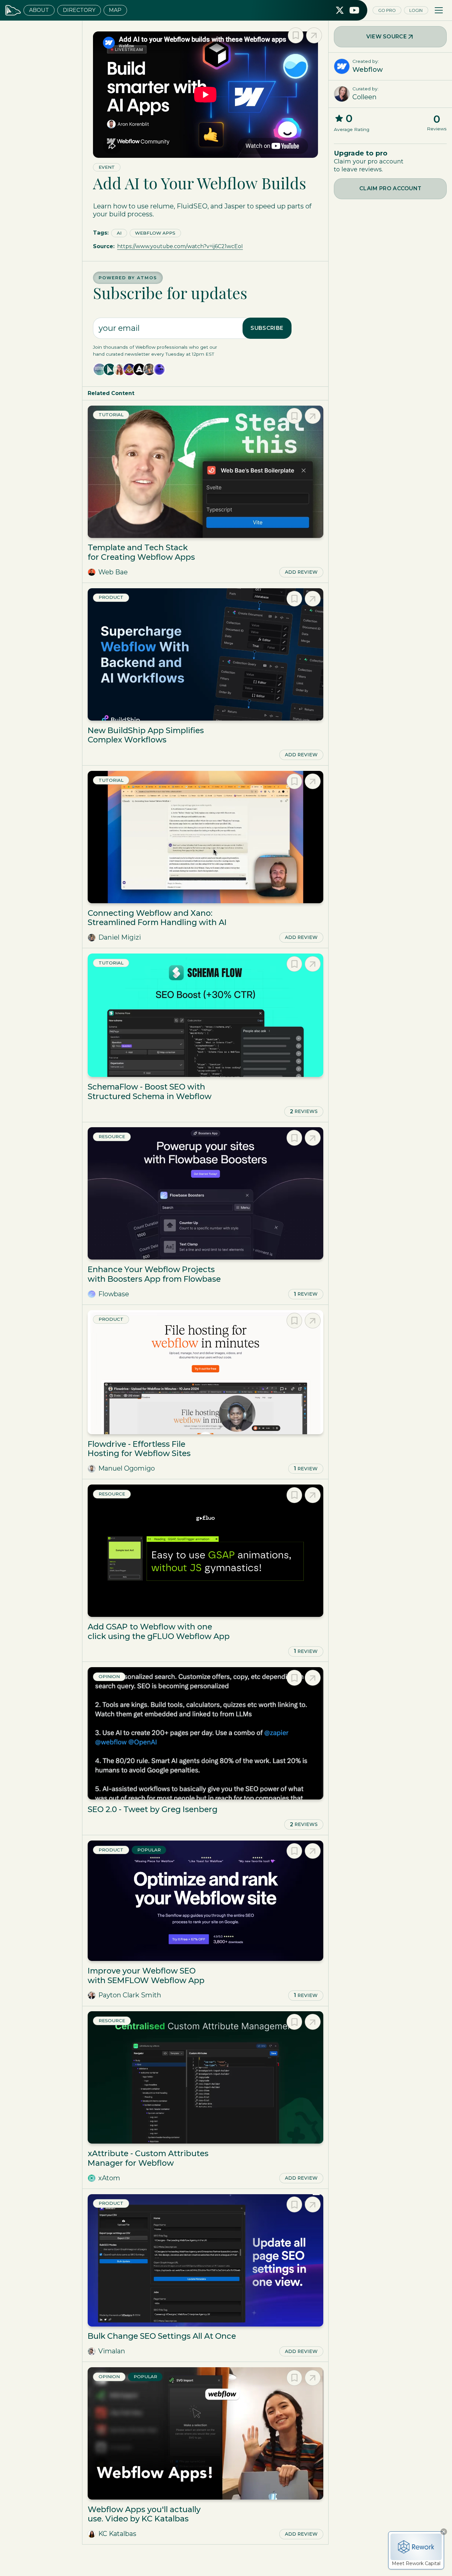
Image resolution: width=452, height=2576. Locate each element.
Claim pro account (390, 188)
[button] (439, 10)
